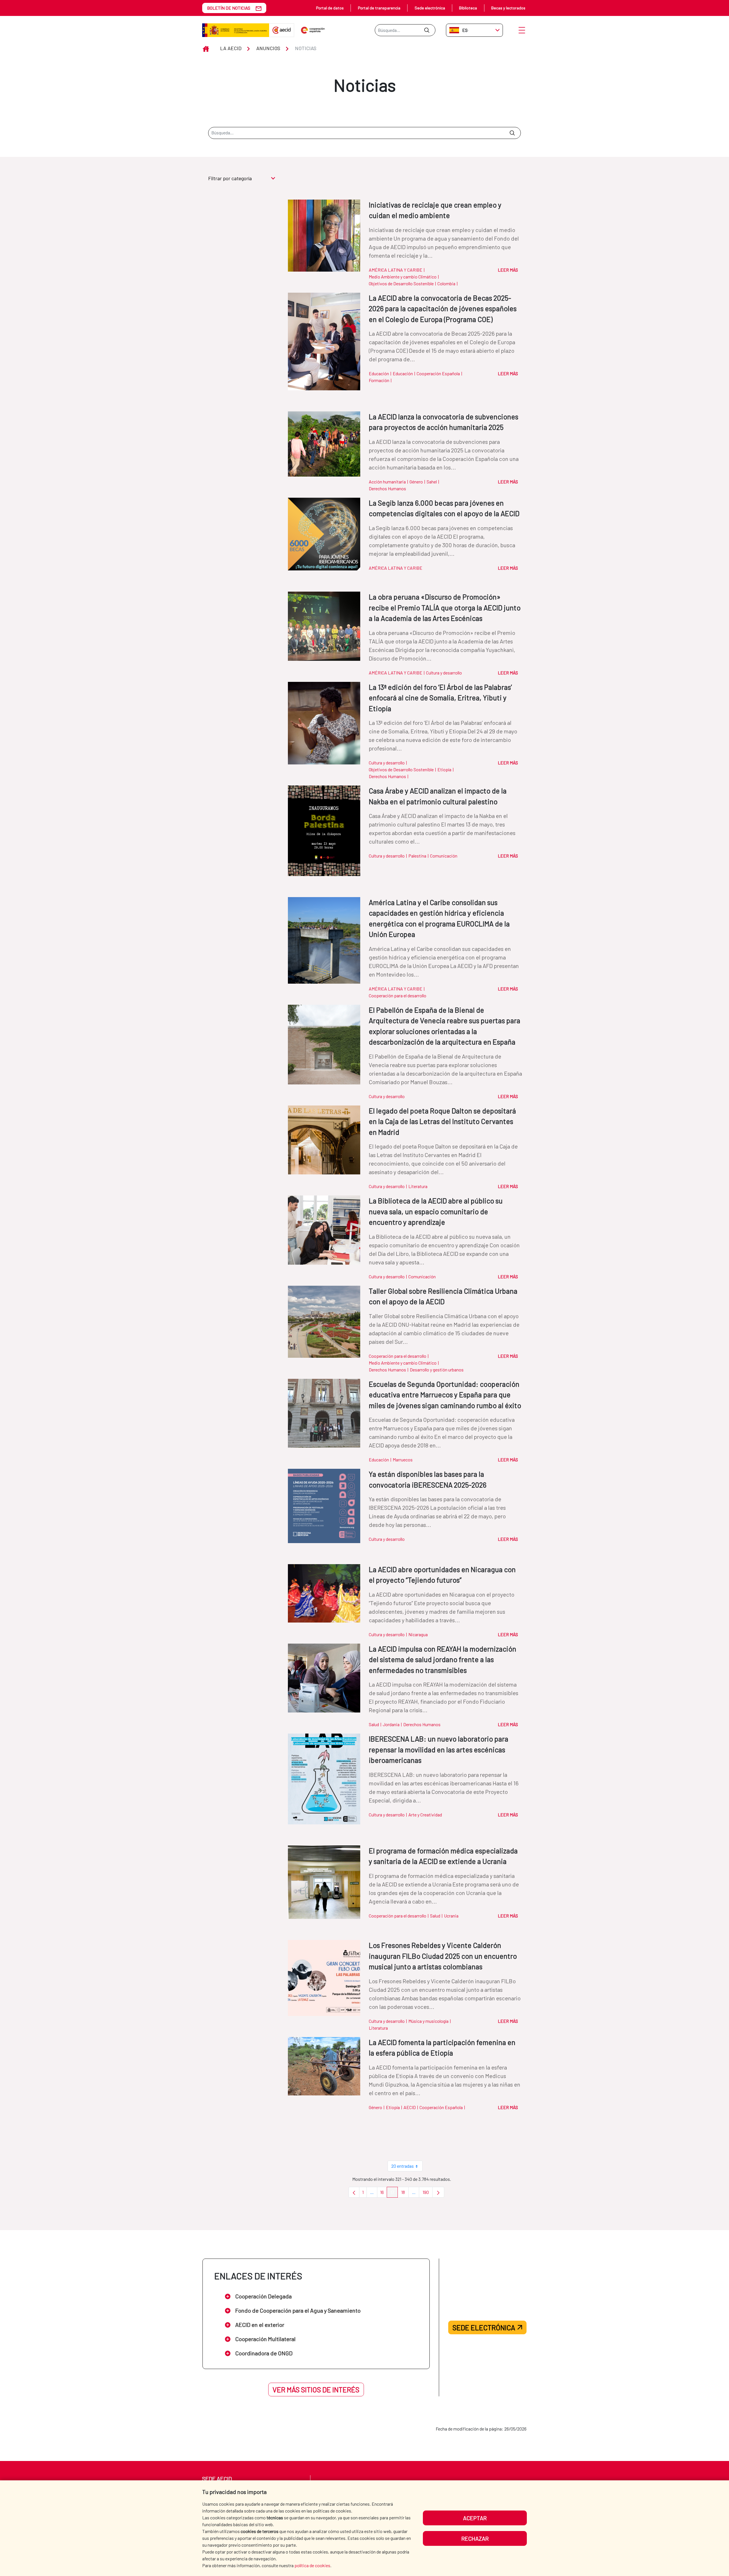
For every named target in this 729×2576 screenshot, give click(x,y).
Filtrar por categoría (230, 178)
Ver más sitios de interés (316, 2390)
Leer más (508, 270)
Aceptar (475, 2518)
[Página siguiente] (438, 2192)
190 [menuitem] (428, 2194)
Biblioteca (468, 8)
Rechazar (475, 2538)
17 (394, 2194)
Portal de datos (330, 8)
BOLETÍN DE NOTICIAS (229, 8)
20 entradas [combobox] (403, 2166)
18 (405, 2194)
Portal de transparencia (379, 8)
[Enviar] (427, 30)
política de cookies (312, 2565)
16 (384, 2194)
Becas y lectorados (508, 8)
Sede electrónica (430, 8)
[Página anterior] (354, 2192)
